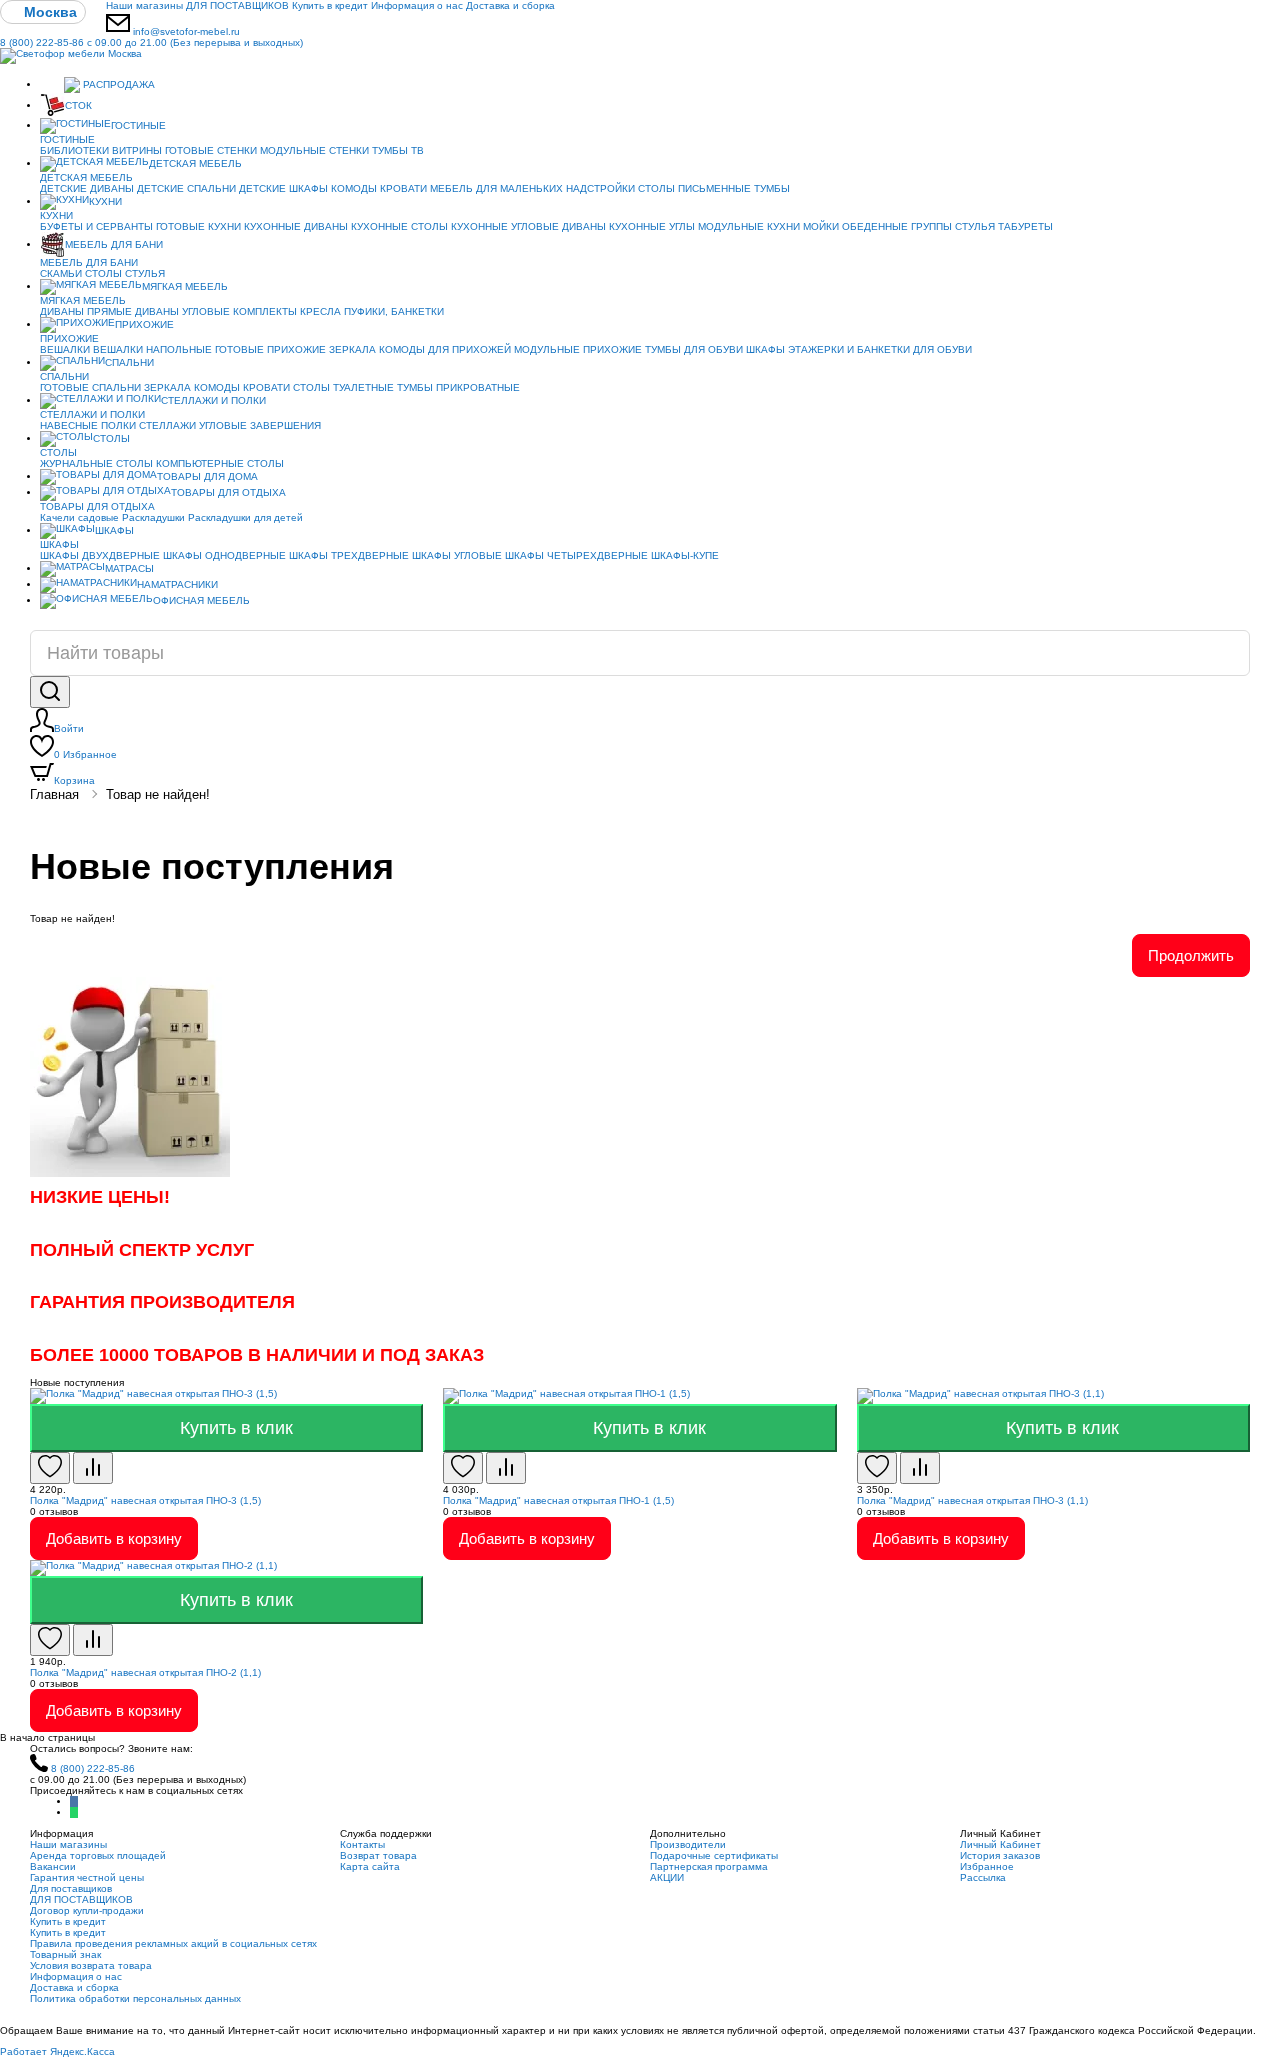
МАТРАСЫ (129, 568)
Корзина (74, 780)
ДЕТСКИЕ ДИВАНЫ (87, 188)
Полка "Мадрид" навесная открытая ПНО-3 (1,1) (972, 1500)
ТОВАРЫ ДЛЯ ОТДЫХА (228, 492)
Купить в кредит (330, 5)
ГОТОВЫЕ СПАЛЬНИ (90, 387)
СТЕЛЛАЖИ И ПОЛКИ (213, 400)
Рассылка (983, 1877)
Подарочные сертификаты (714, 1855)
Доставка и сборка (510, 5)
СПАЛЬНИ (129, 362)
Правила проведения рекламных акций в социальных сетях (173, 1943)
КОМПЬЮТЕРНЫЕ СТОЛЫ (220, 463)
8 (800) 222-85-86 (151, 42)
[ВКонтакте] (74, 1801)
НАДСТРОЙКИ (600, 188)
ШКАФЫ (765, 349)
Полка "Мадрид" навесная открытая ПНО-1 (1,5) (558, 1500)
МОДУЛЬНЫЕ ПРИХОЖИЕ (578, 349)
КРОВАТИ (403, 188)
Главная (54, 794)
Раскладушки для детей (245, 517)
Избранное (85, 754)
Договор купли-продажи (87, 1910)
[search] (50, 692)
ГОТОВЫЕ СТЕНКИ (211, 150)
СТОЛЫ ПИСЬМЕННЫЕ (694, 188)
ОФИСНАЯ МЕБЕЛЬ (201, 600)
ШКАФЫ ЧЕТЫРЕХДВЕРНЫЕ (576, 555)
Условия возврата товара (91, 1965)
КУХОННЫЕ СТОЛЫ (399, 226)
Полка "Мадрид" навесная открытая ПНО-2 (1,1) (145, 1672)
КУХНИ (105, 201)
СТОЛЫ (103, 273)
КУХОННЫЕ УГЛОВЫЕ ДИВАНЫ (528, 226)
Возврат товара (378, 1855)
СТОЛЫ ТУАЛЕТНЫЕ (343, 387)
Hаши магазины (144, 5)
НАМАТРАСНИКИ (177, 584)
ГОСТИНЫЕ (138, 125)
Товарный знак (65, 1954)
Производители (688, 1844)
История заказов (1000, 1855)
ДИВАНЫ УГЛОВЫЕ (182, 311)
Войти (69, 728)
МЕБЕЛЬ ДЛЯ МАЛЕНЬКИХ (496, 188)
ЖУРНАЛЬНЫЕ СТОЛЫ (96, 463)
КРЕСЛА (320, 311)
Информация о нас (417, 5)
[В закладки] (50, 1468)
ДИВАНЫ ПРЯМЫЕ (86, 311)
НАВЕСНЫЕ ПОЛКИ (88, 425)
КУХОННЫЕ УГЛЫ (652, 226)
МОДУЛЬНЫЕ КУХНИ (749, 226)
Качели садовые (79, 517)
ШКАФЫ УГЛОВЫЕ (457, 555)
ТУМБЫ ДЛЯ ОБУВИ (694, 349)
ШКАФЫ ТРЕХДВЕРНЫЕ (349, 555)
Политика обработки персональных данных (135, 1998)
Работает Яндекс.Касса (57, 2051)
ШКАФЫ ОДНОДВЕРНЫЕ (224, 555)
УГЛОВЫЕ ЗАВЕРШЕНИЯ (260, 425)
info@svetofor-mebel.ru (186, 31)
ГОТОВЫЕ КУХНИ (198, 226)
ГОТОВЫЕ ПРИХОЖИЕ (270, 349)
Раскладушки (153, 517)
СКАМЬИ (61, 273)
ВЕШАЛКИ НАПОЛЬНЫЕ (152, 349)
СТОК (78, 105)
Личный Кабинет (1000, 1844)
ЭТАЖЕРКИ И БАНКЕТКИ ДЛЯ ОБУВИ (880, 349)
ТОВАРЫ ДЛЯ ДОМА (207, 476)
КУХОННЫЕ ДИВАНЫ (296, 226)
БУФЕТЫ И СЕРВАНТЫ (96, 226)
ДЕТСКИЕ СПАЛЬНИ (186, 188)
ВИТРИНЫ (137, 150)
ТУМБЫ (772, 188)
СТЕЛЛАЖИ (167, 425)
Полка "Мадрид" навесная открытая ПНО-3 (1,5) (145, 1500)
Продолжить (1191, 955)
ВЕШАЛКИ (65, 349)
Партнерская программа (709, 1866)
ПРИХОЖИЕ (144, 324)
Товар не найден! (158, 794)
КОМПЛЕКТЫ (265, 311)
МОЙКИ (821, 226)
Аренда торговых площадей (98, 1855)
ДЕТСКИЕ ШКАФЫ (283, 188)
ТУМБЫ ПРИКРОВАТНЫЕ (458, 387)
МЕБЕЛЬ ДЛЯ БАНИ (114, 244)
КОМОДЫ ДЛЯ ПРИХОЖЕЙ (445, 349)
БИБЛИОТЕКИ (74, 150)
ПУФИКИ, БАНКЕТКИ (394, 311)
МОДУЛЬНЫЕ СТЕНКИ (314, 150)
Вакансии (53, 1866)
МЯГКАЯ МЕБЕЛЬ (185, 286)
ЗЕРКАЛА (352, 349)
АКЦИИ (667, 1877)
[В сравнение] (93, 1468)
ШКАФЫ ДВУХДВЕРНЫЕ (100, 555)
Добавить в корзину (114, 1538)
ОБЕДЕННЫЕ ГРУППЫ (897, 226)
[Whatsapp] (74, 1812)
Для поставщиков (71, 1888)
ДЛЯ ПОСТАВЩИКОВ (237, 5)
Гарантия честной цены (87, 1877)
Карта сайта (370, 1866)
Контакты (362, 1844)
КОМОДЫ (354, 188)
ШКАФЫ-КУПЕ (685, 555)
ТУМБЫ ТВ (398, 150)
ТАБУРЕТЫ (1025, 226)
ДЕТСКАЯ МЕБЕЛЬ (195, 163)
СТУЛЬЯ (975, 226)
